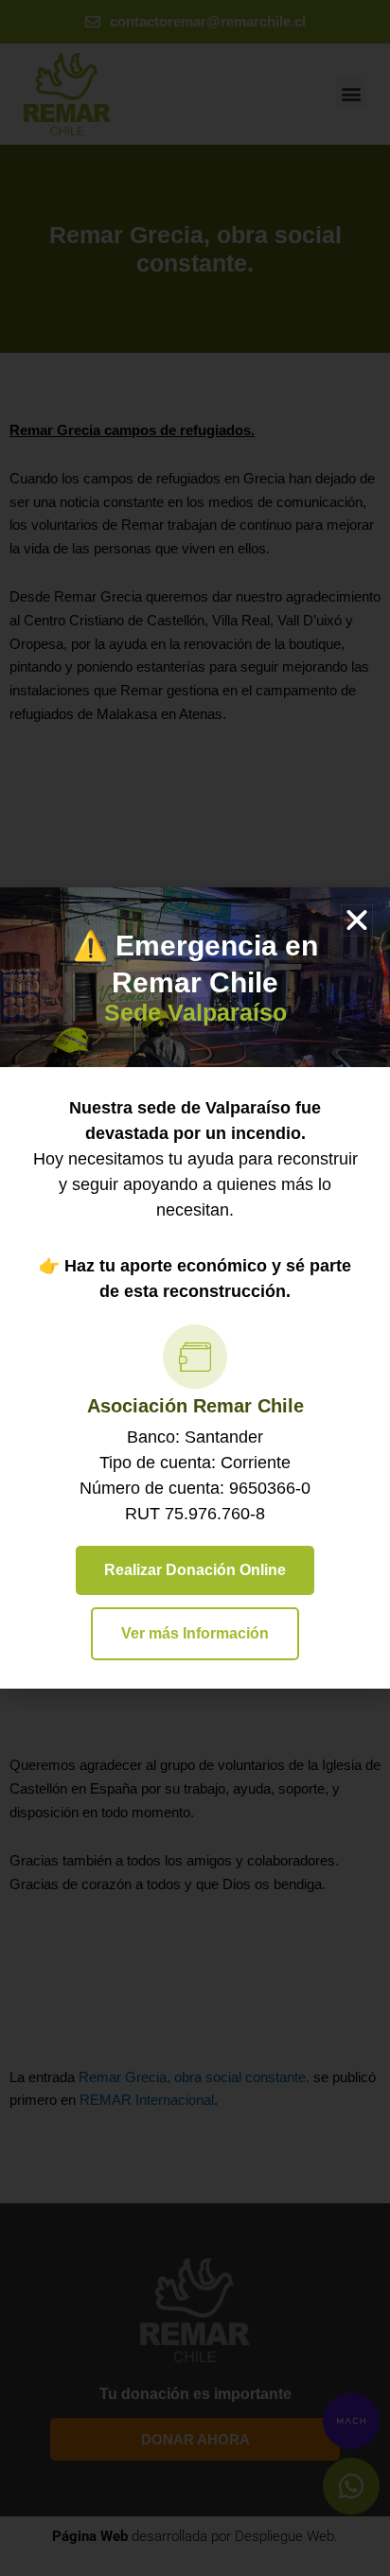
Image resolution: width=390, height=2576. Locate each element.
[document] (195, 1288)
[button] (357, 920)
